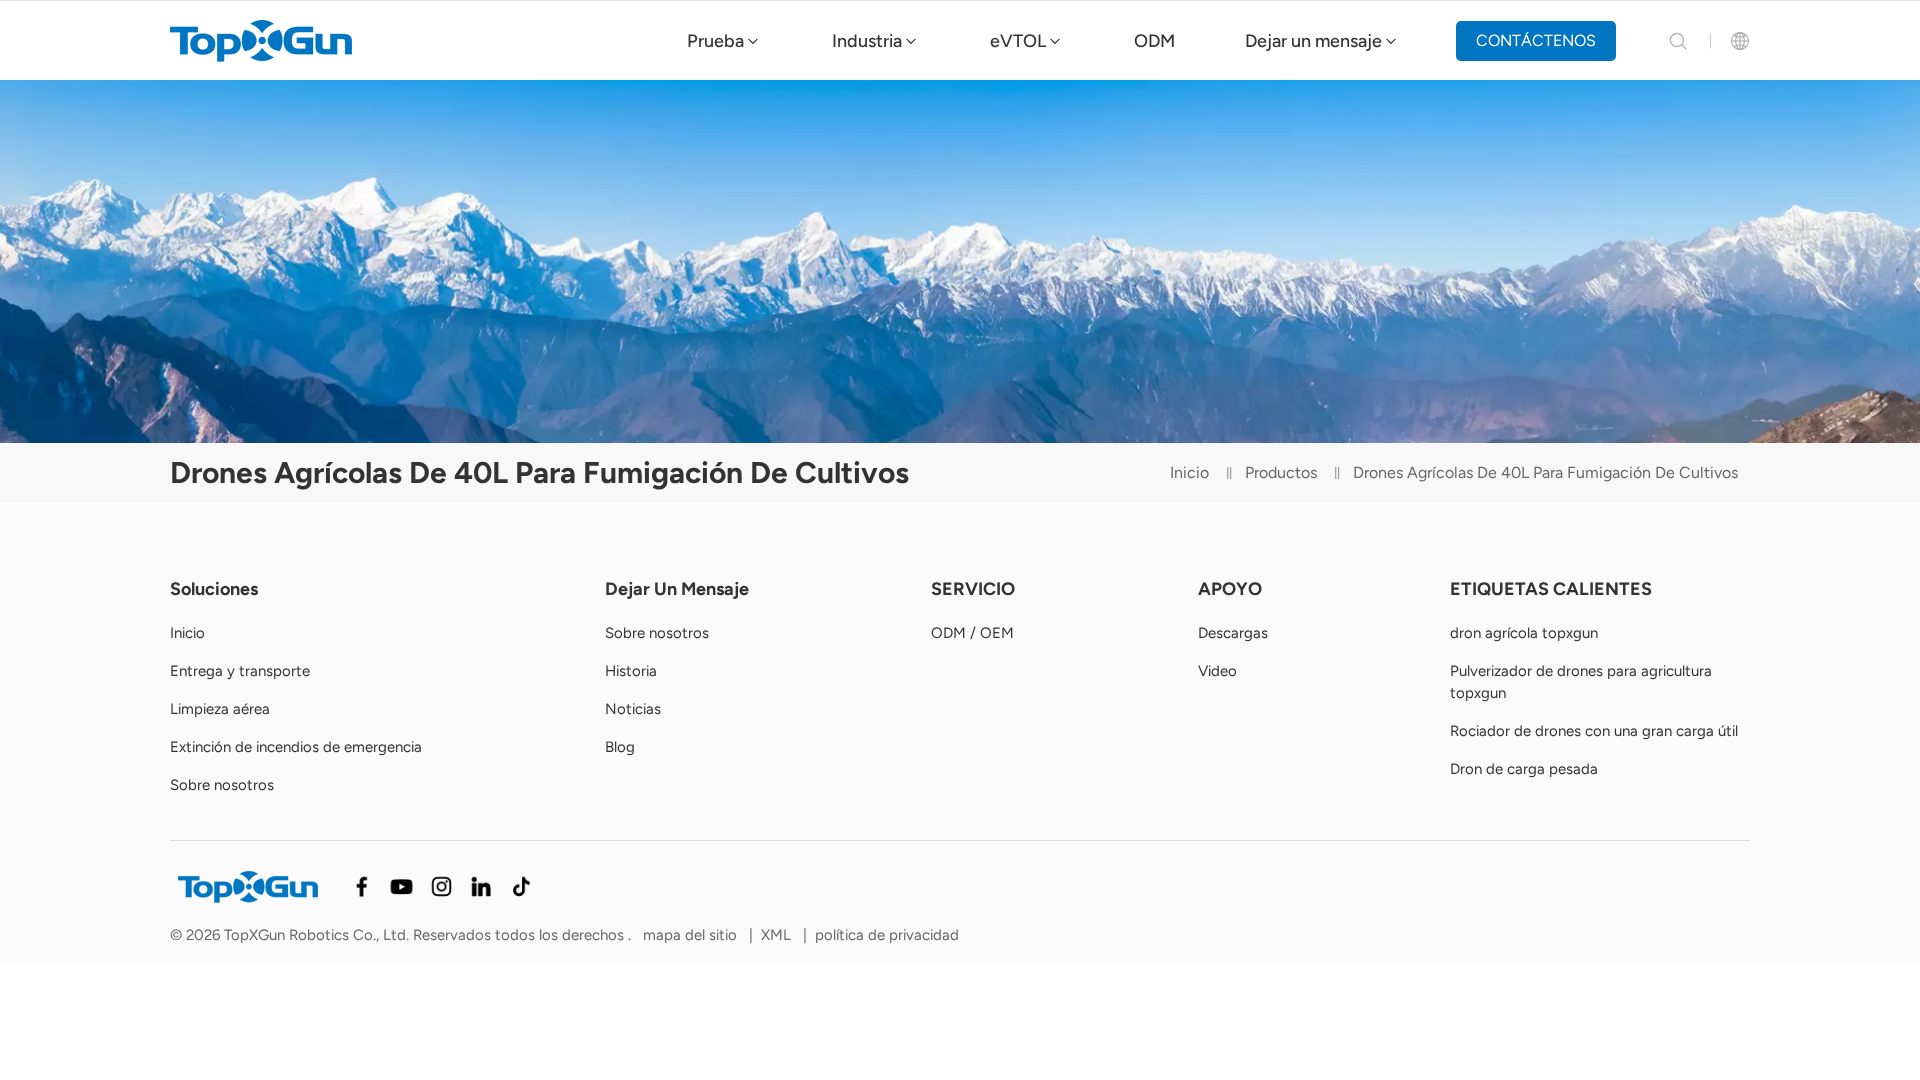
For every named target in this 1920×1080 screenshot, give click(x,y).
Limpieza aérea (220, 709)
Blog (620, 747)
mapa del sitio (692, 935)
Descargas (1233, 633)
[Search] (1678, 41)
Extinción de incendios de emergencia (296, 747)
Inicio (1189, 472)
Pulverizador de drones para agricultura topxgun (1581, 682)
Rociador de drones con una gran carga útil (1594, 731)
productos (1281, 472)
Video (1217, 671)
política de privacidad (887, 935)
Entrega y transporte (240, 671)
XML (776, 935)
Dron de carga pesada (1524, 769)
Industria (867, 41)
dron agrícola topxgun (1524, 633)
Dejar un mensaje (1313, 41)
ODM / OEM (972, 633)
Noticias (633, 709)
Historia (631, 671)
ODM (1154, 41)
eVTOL (1018, 41)
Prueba (715, 41)
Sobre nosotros (222, 785)
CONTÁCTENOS (1536, 40)
